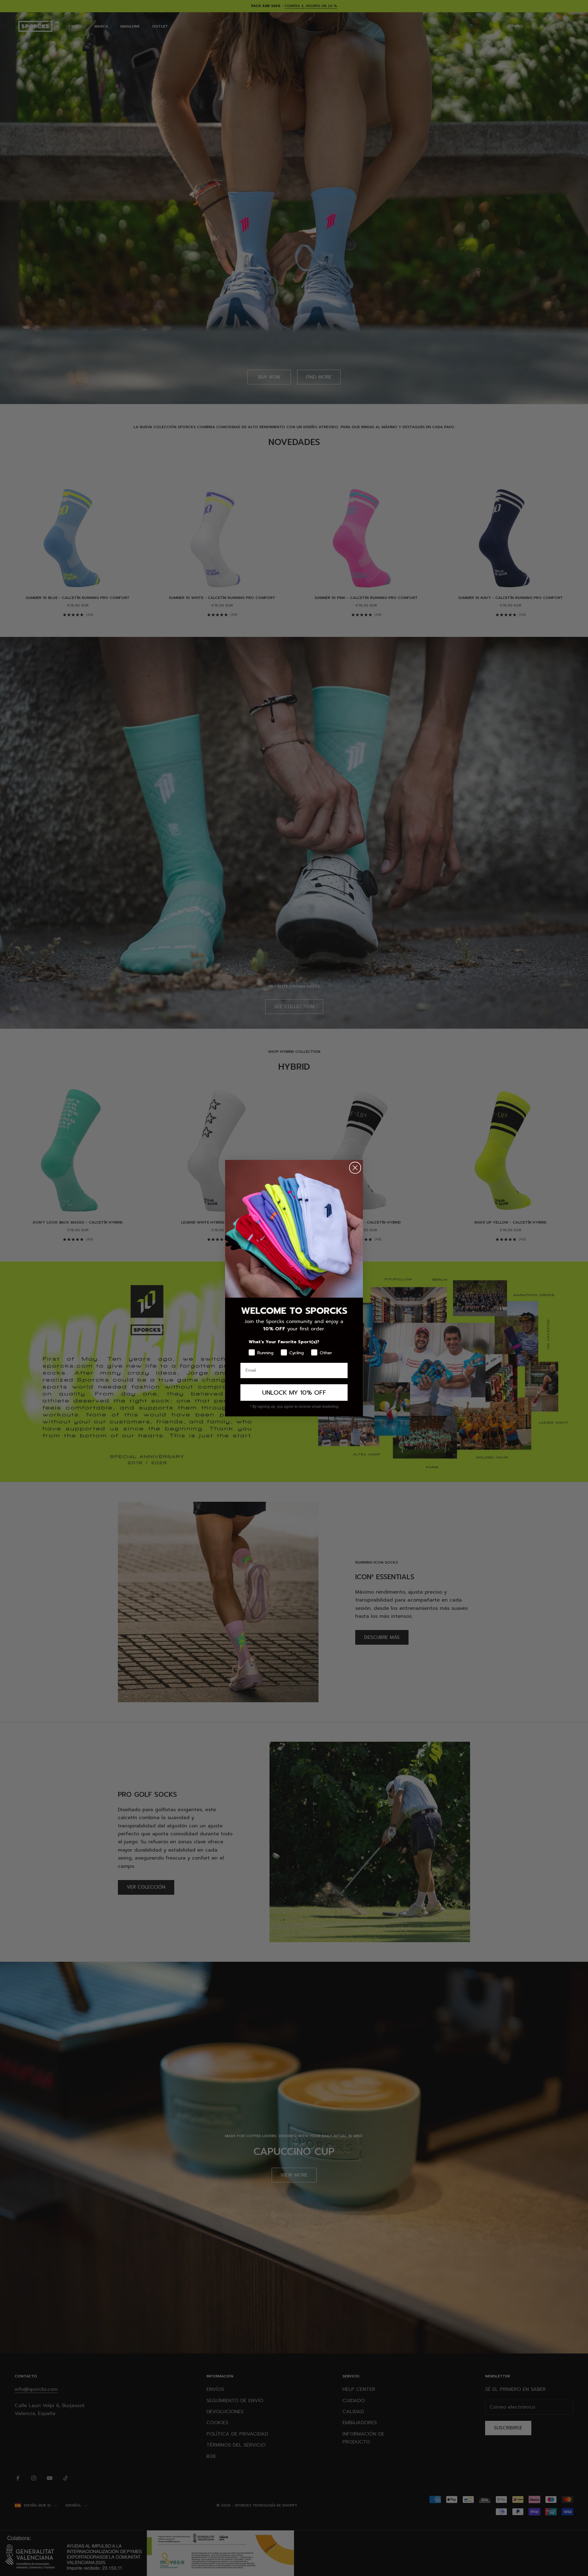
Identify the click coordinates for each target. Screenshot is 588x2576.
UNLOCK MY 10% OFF (294, 1393)
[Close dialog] (355, 1168)
